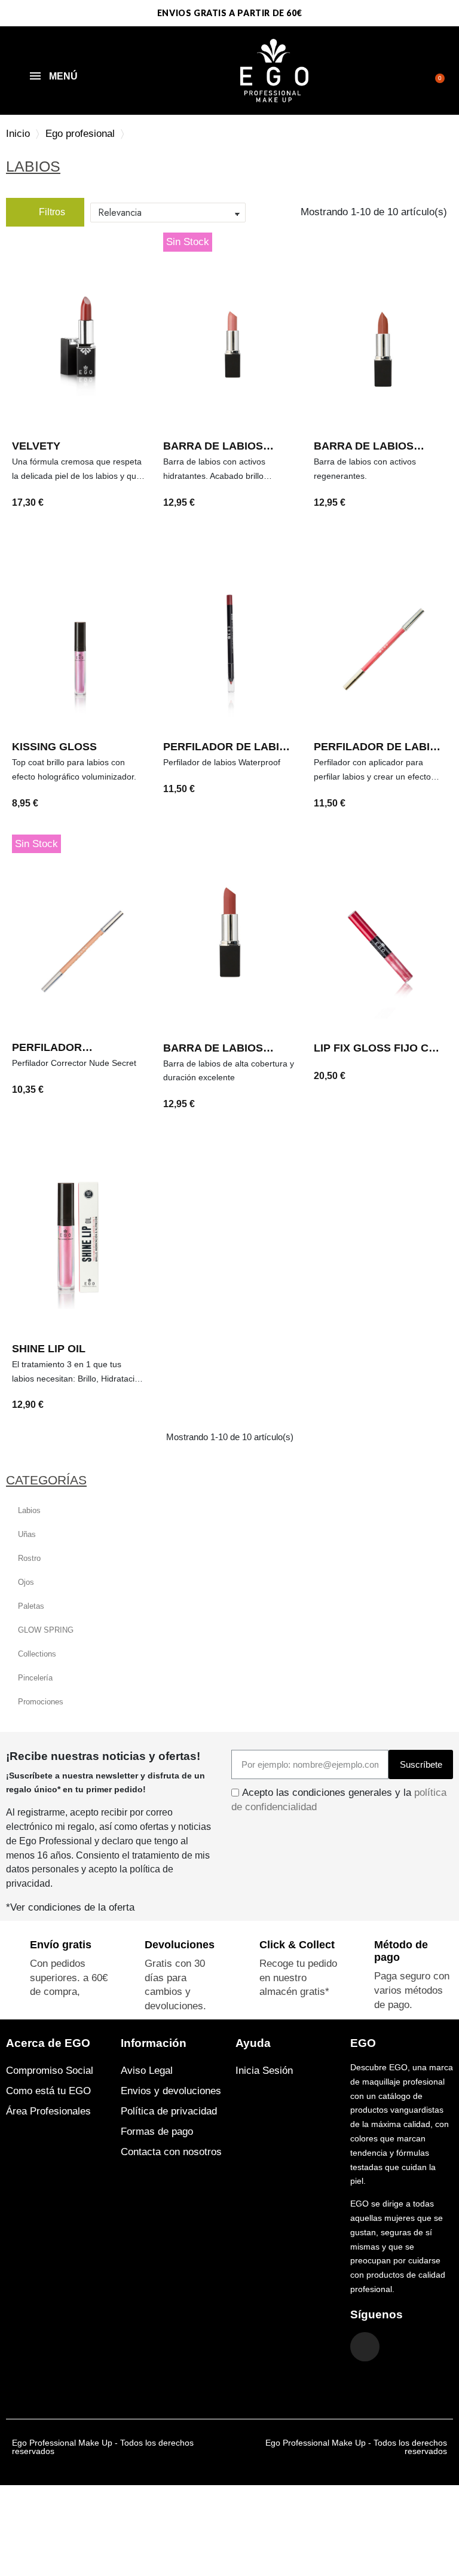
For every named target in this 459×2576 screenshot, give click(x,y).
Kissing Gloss (54, 747)
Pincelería (35, 1678)
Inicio (18, 134)
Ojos (26, 1582)
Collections (37, 1654)
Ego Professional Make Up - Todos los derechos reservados (103, 2447)
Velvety (36, 446)
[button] (436, 71)
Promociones (41, 1702)
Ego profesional (80, 134)
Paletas (31, 1606)
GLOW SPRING (46, 1630)
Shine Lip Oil (49, 1349)
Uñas (27, 1534)
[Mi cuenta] (420, 72)
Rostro (29, 1558)
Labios (29, 1510)
